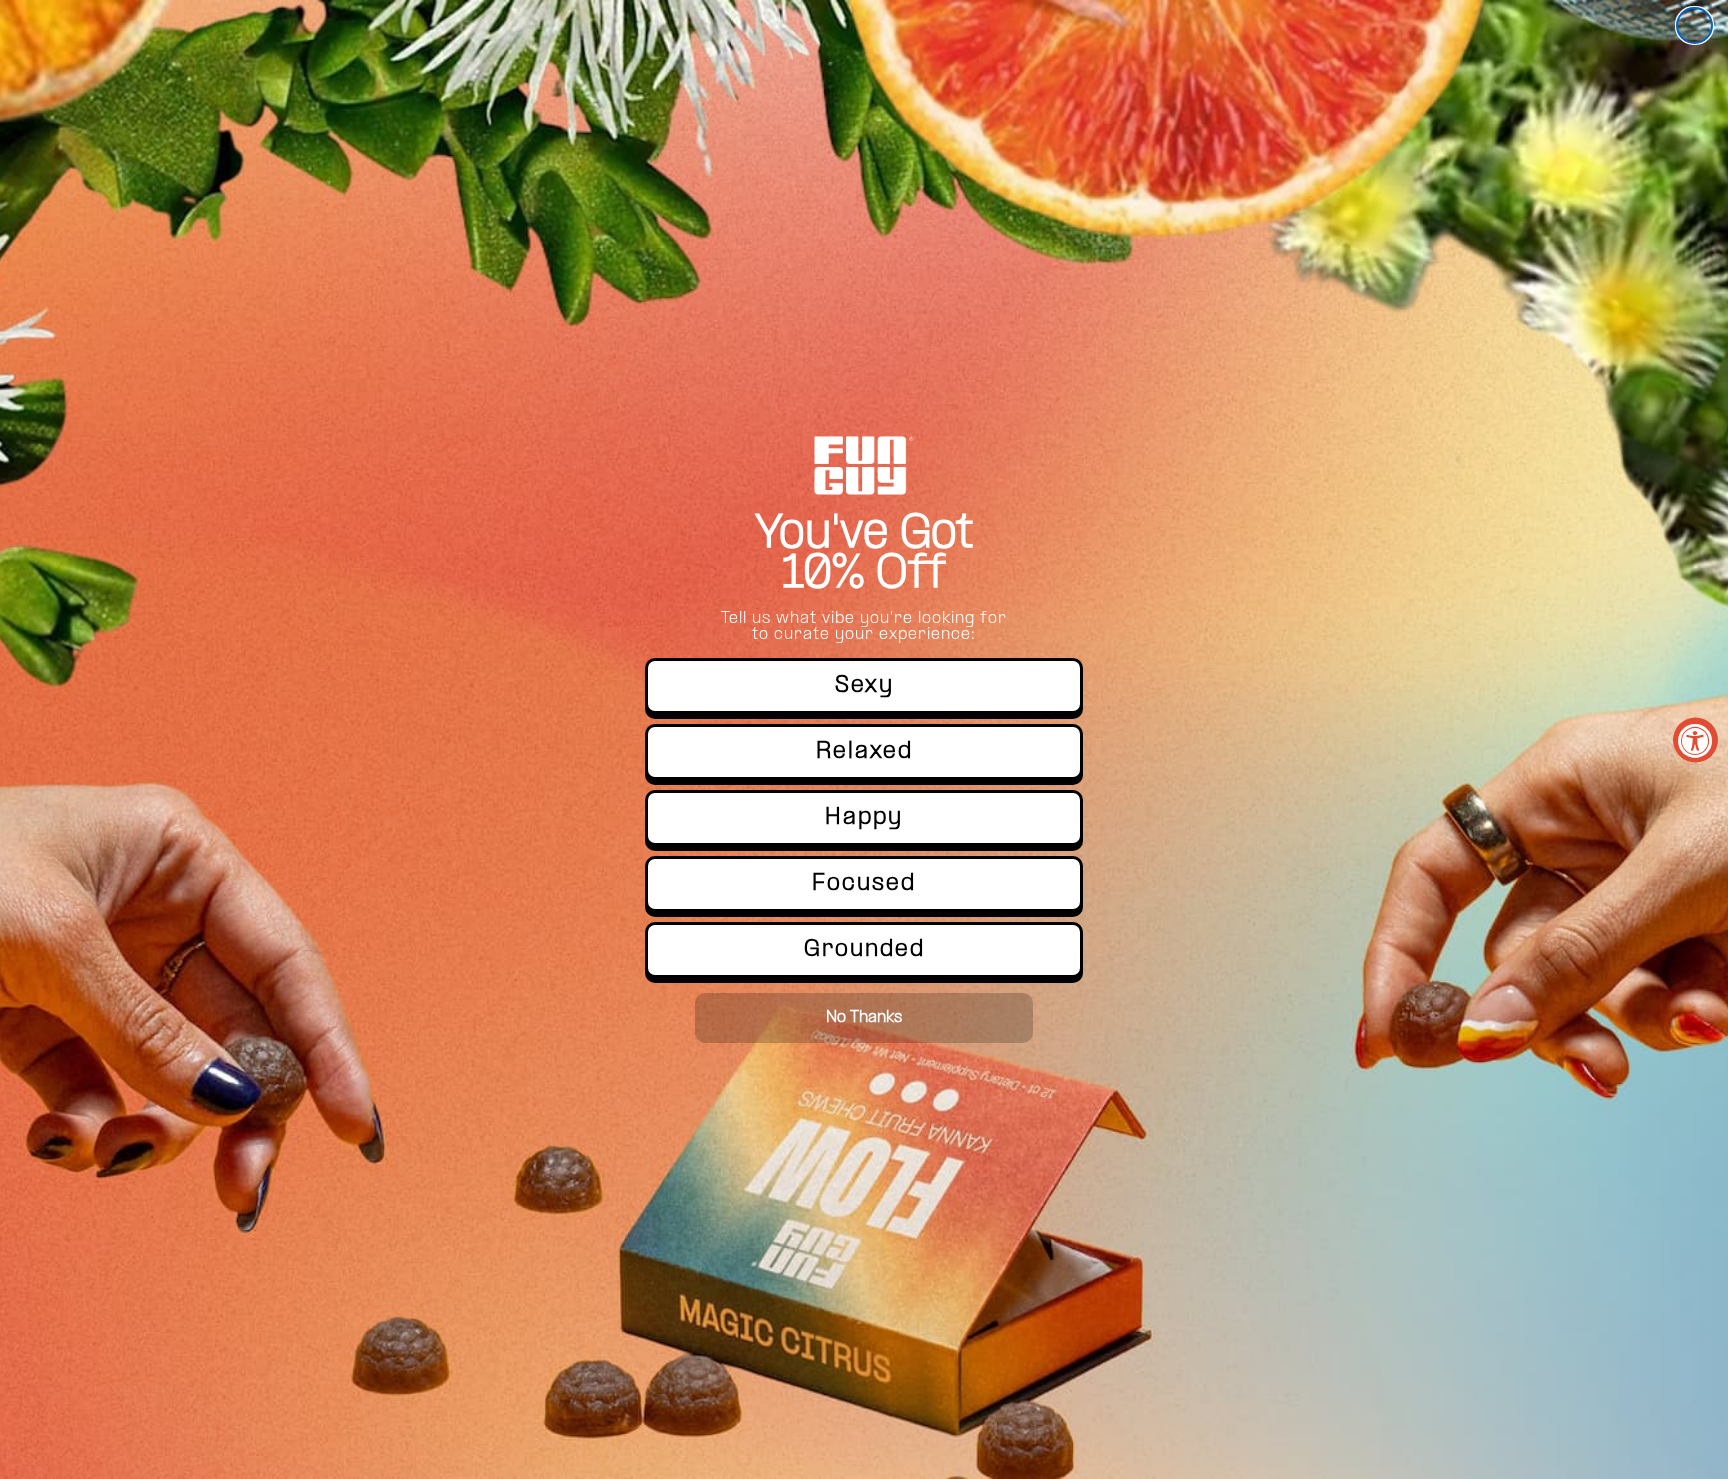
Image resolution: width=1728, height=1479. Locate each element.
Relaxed (864, 752)
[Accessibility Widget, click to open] (1695, 739)
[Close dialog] (1694, 25)
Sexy (864, 686)
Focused (864, 884)
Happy (864, 818)
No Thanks (864, 1017)
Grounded (864, 950)
